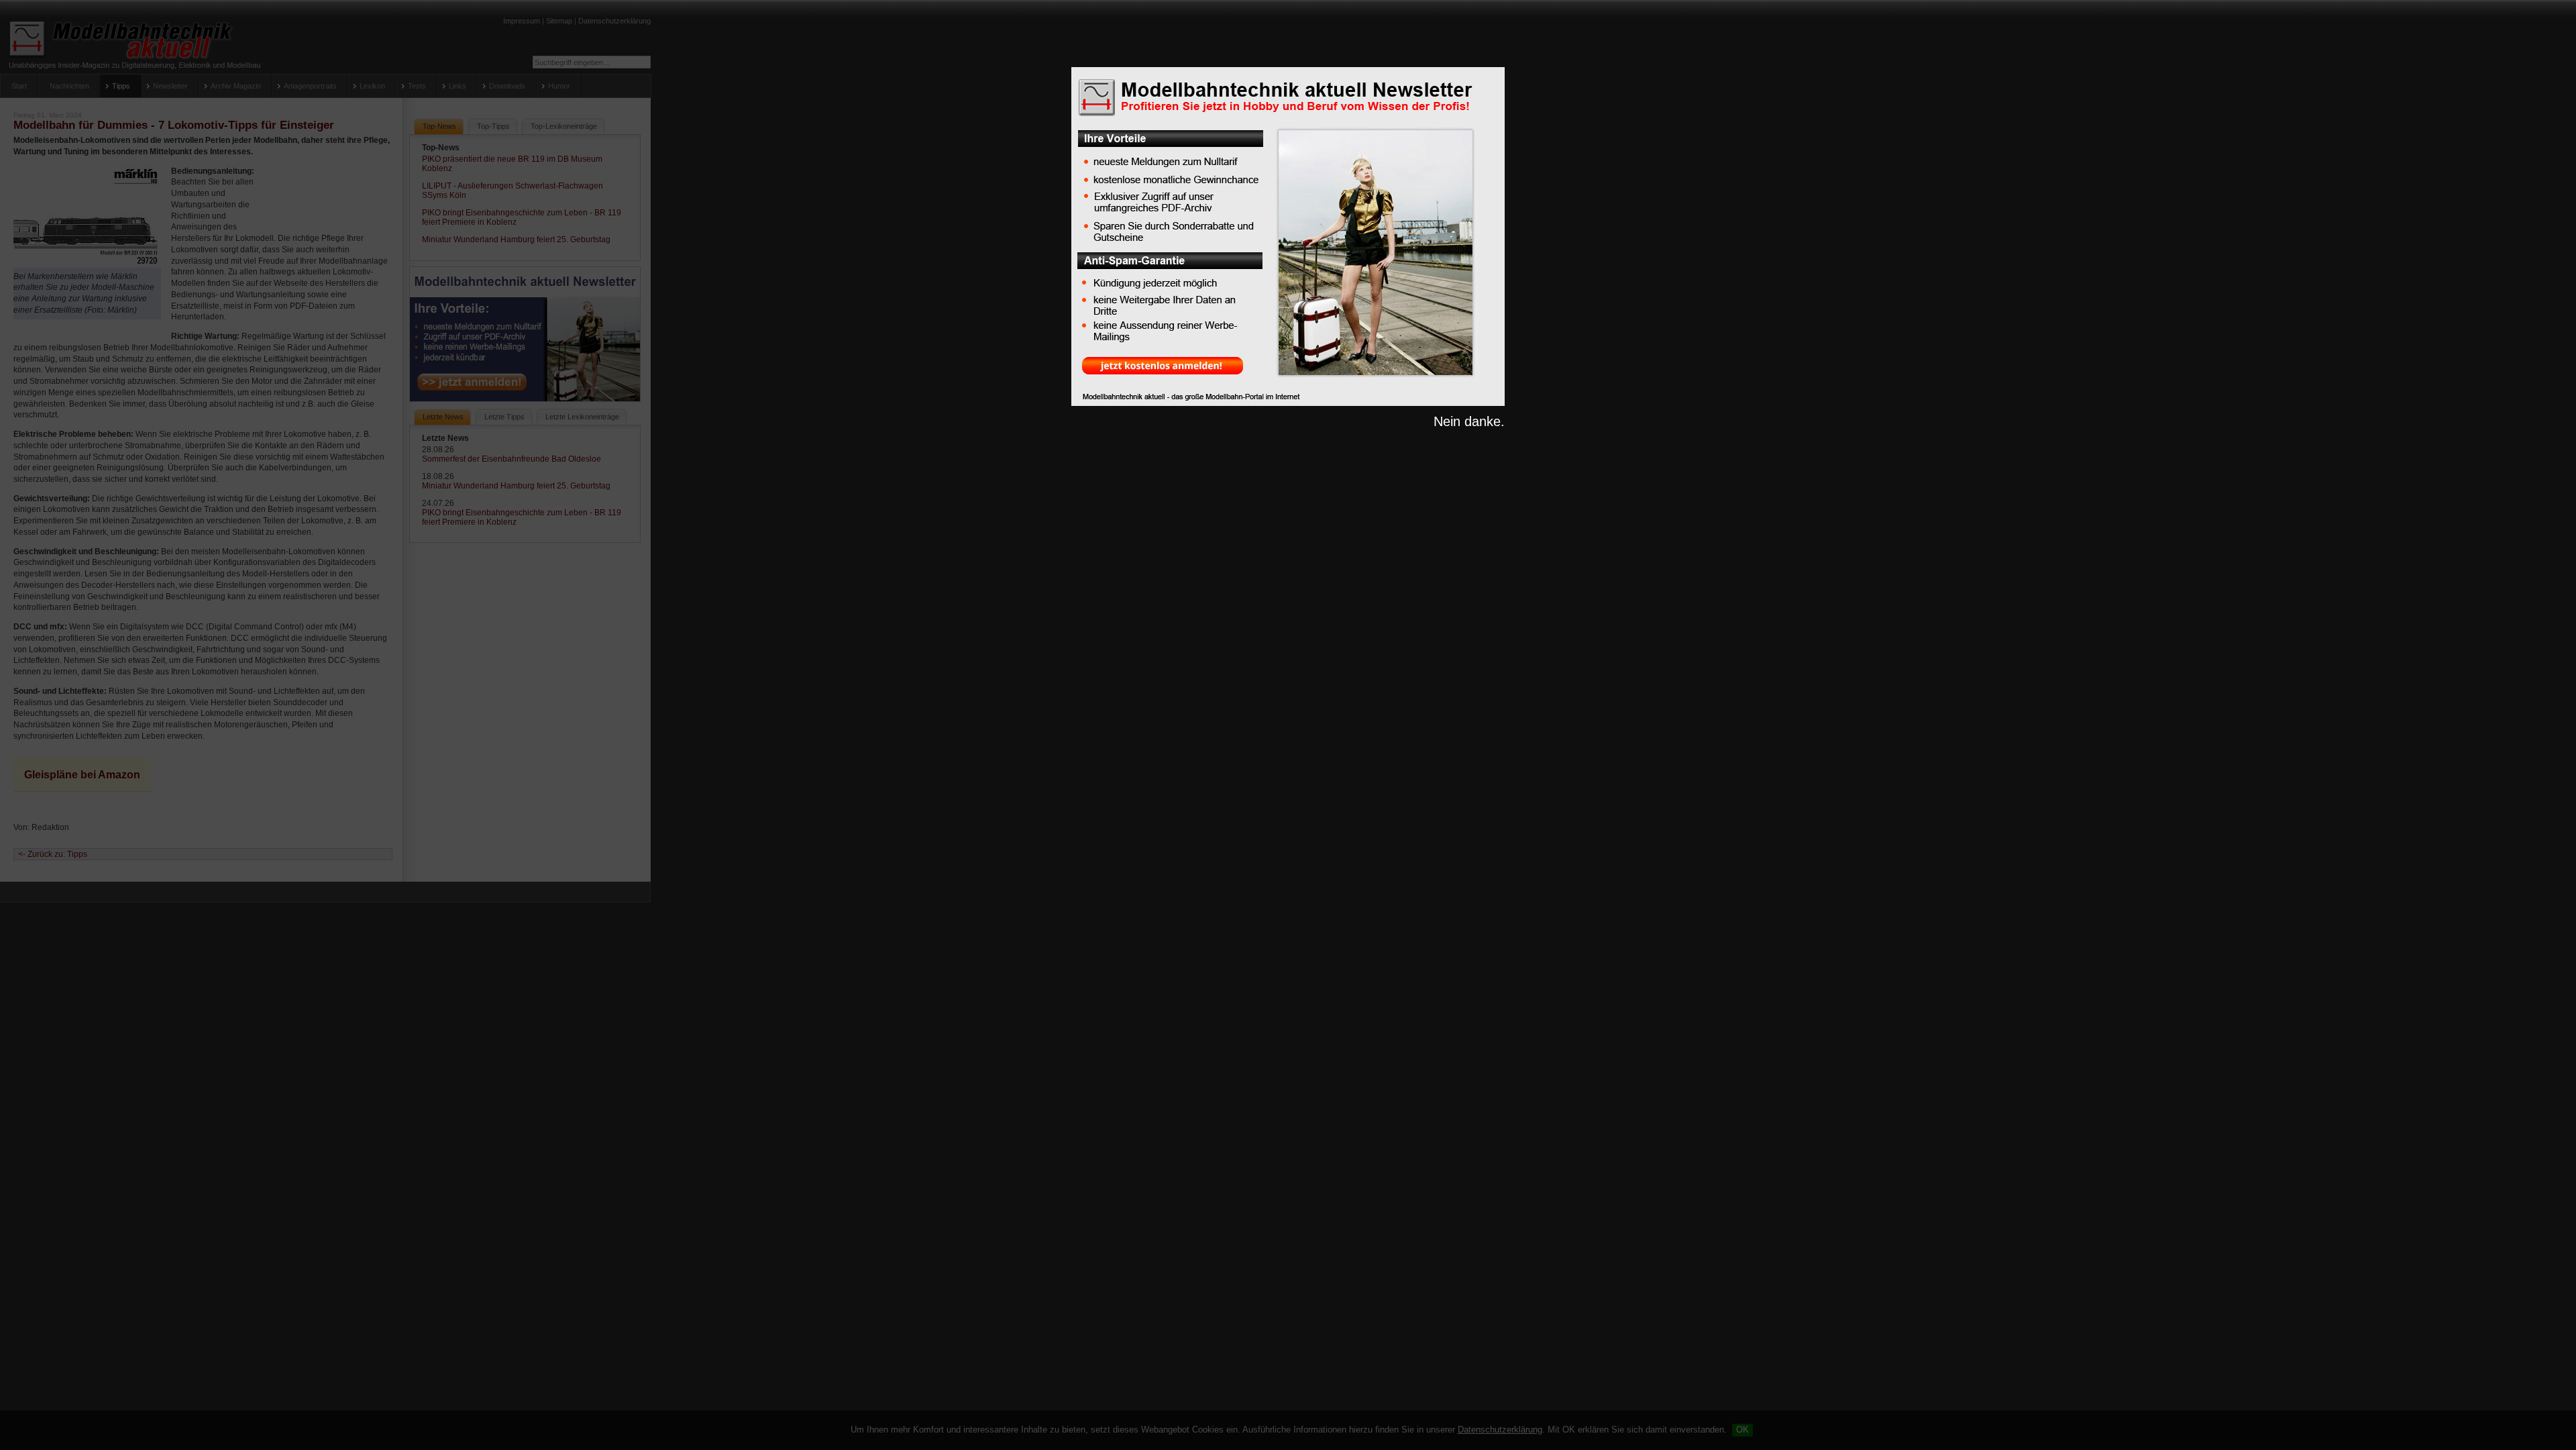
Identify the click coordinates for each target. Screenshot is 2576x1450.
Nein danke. (1469, 421)
